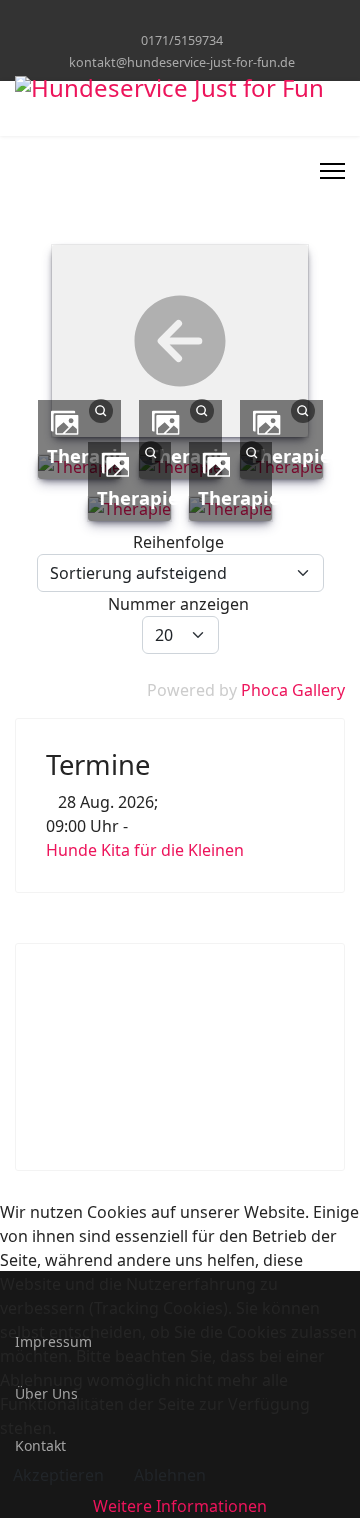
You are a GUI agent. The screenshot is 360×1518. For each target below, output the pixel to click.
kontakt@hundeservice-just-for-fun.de (182, 62)
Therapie (290, 455)
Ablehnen (170, 1475)
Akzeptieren (58, 1475)
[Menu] (332, 171)
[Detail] (101, 409)
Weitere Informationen (180, 1506)
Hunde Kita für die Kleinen (145, 850)
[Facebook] (180, 18)
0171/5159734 (182, 40)
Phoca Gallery (293, 690)
